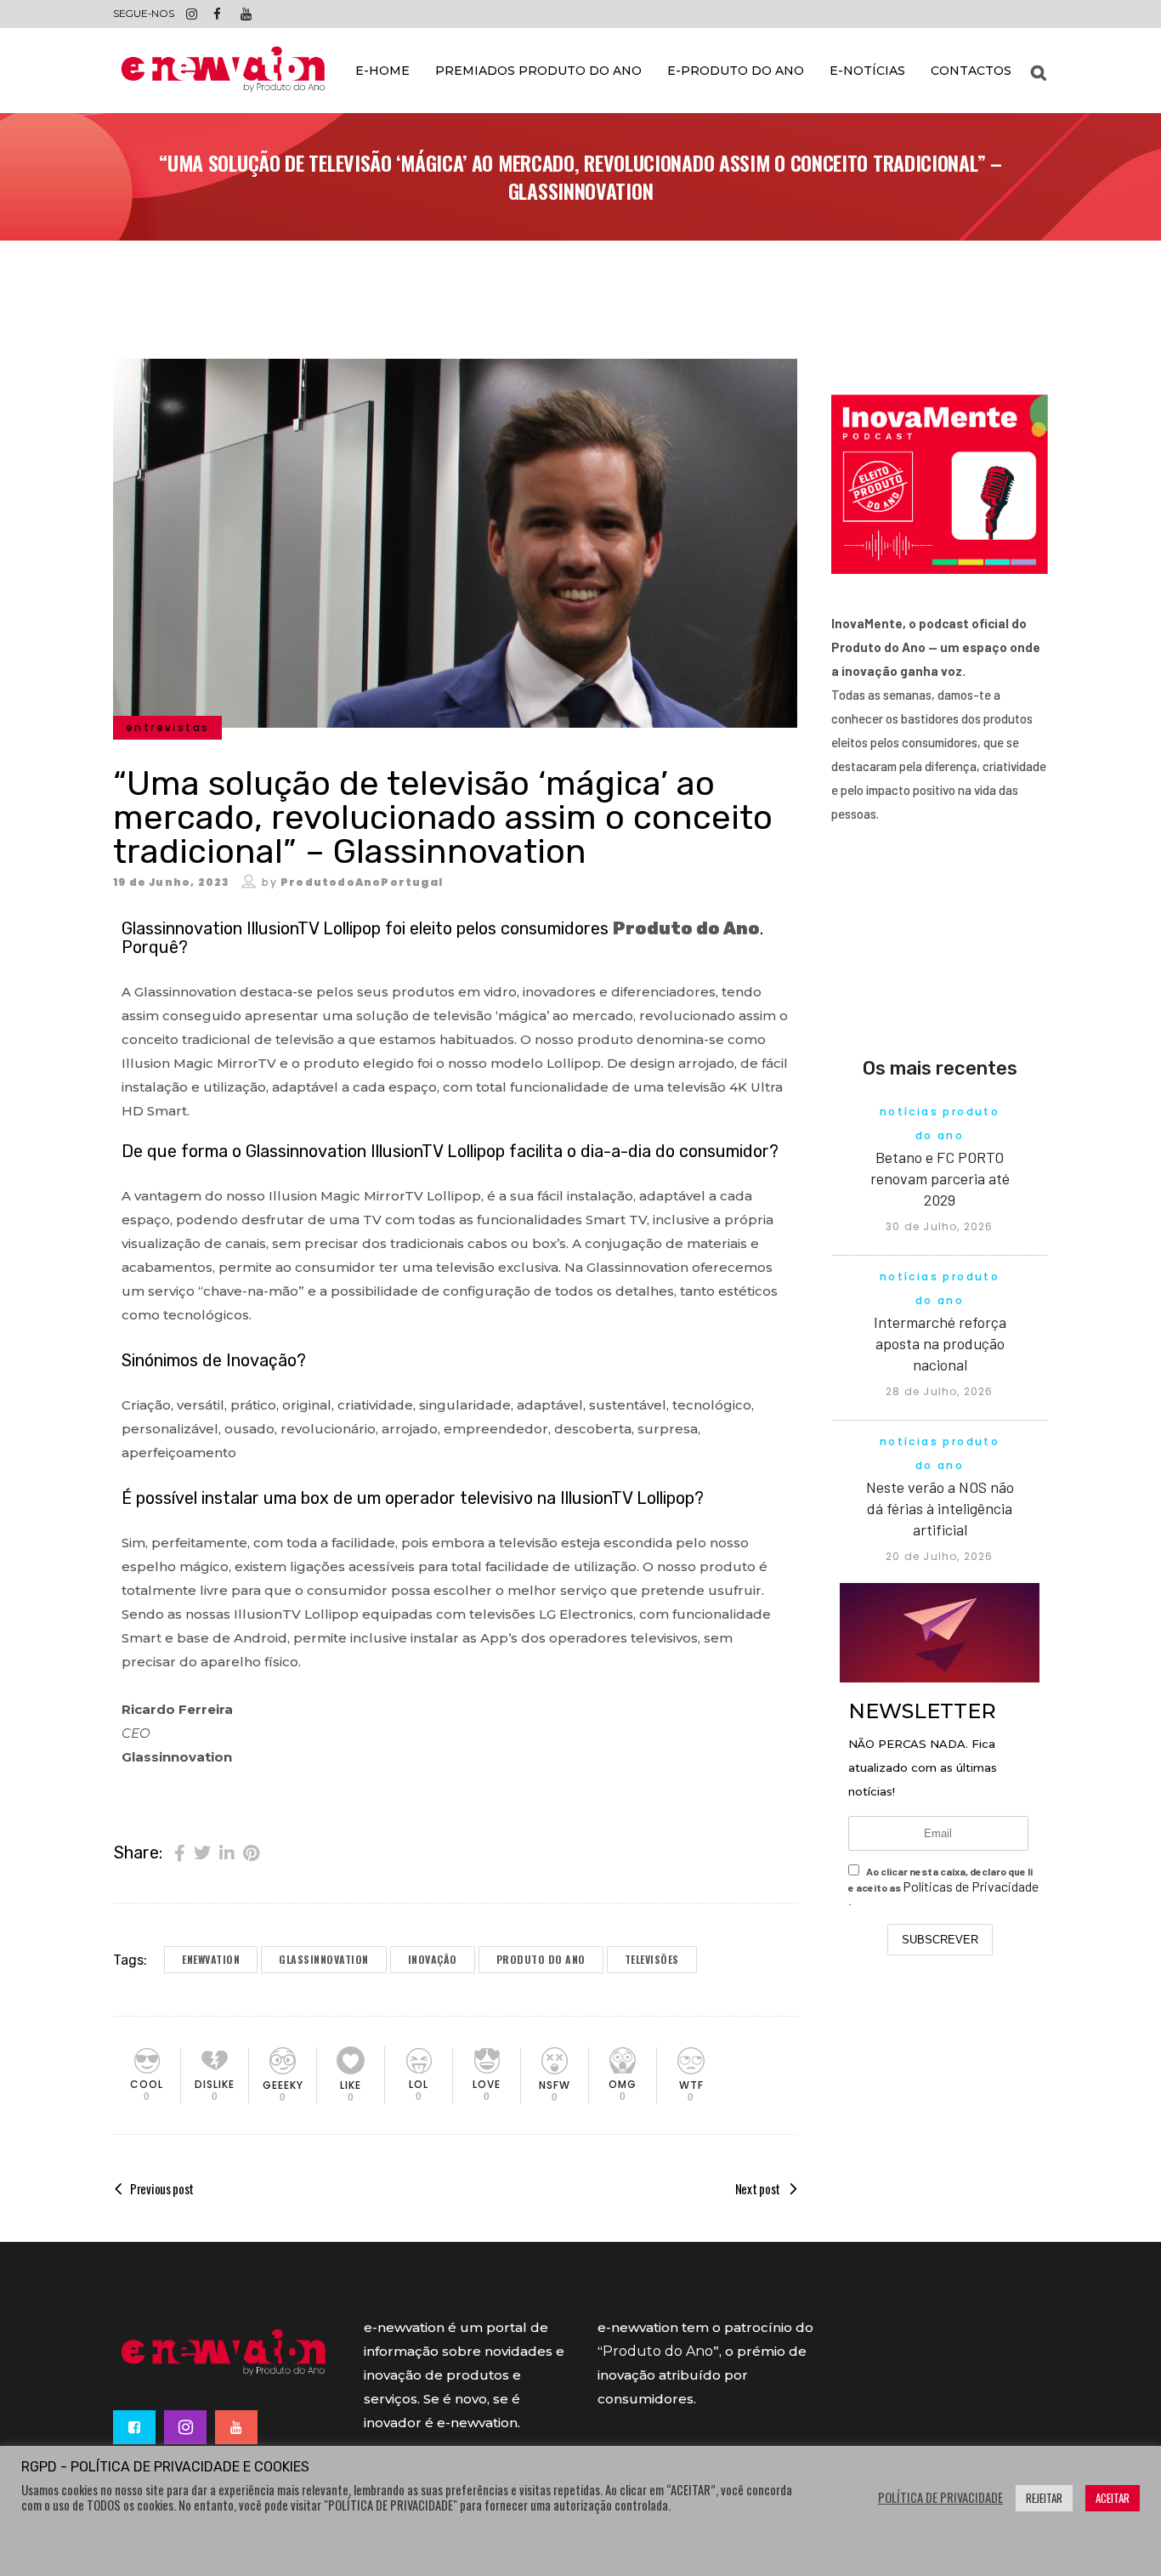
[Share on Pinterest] (251, 1852)
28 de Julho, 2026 (939, 1391)
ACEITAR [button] (1113, 2498)
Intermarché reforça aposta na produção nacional (940, 1343)
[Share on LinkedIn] (227, 1852)
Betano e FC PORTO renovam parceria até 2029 (940, 1178)
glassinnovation (324, 1959)
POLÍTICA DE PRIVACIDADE (940, 2498)
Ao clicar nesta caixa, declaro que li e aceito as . (943, 1886)
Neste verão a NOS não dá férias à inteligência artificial (940, 1508)
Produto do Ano (686, 928)
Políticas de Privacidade (971, 1886)
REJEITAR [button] (1044, 2498)
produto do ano (541, 1959)
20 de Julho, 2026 (939, 1556)
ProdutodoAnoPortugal (362, 882)
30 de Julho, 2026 (939, 1226)
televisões (652, 1959)
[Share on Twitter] (202, 1852)
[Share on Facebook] (180, 1852)
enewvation (211, 1959)
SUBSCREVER (940, 1940)
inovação (433, 1959)
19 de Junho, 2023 (171, 882)
